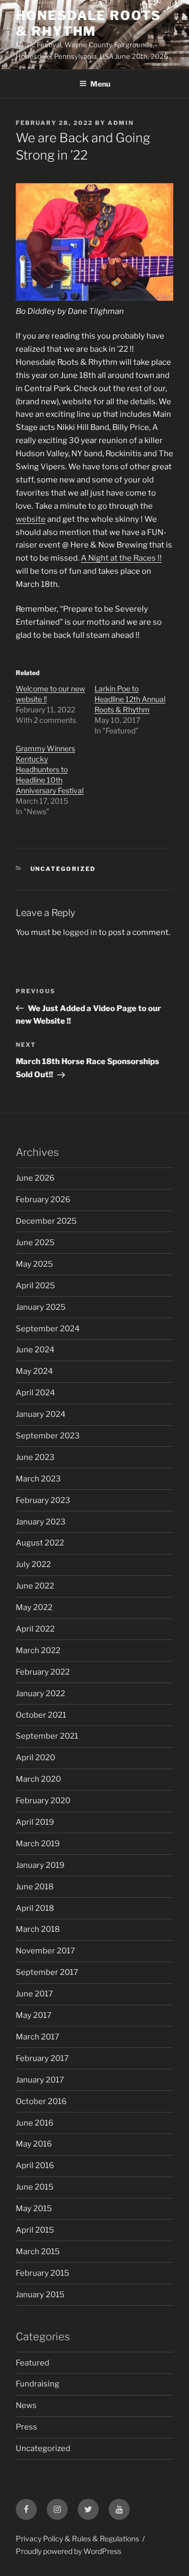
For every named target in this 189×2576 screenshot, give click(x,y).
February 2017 (42, 2058)
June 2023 (35, 1457)
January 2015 (40, 2295)
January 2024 (41, 1414)
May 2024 (34, 1371)
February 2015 (43, 2273)
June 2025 (35, 1243)
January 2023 (41, 1522)
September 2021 (47, 1736)
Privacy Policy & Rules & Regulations (77, 2538)
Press (27, 2427)
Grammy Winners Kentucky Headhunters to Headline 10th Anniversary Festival (50, 769)
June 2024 (35, 1350)
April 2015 (35, 2230)
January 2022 (40, 1694)
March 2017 (38, 2037)
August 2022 (40, 1543)
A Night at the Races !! (121, 558)
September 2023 (48, 1436)
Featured (33, 2363)
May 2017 (34, 2015)
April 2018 (35, 1908)
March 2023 (38, 1479)
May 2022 (34, 1607)
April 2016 (35, 2165)
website (31, 519)
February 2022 (43, 1672)
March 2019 (38, 1844)
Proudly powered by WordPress (69, 2551)
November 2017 (45, 1951)
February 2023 (43, 1500)
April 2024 (35, 1393)
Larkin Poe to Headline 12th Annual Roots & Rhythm (130, 699)
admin (121, 123)
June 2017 (34, 1994)
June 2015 (35, 2187)
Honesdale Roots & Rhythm (88, 23)
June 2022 (35, 1586)
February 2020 (43, 1801)
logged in (80, 932)
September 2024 (48, 1329)
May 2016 (34, 2144)
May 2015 (34, 2209)
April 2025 (35, 1286)
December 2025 (46, 1221)
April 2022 (35, 1629)
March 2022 (38, 1650)
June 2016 (35, 2123)
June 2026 (35, 1178)
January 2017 (40, 2080)
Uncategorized (63, 869)
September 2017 (47, 1972)
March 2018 (38, 1929)
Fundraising (38, 2384)
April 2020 (35, 1758)
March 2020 (38, 1779)
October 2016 (41, 2101)
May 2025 (34, 1264)
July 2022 (33, 1564)
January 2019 (40, 1865)
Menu (100, 84)
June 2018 (35, 1887)
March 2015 (38, 2252)
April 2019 (35, 1822)
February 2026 (43, 1200)
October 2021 (41, 1715)
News (26, 2405)
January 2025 (41, 1307)
